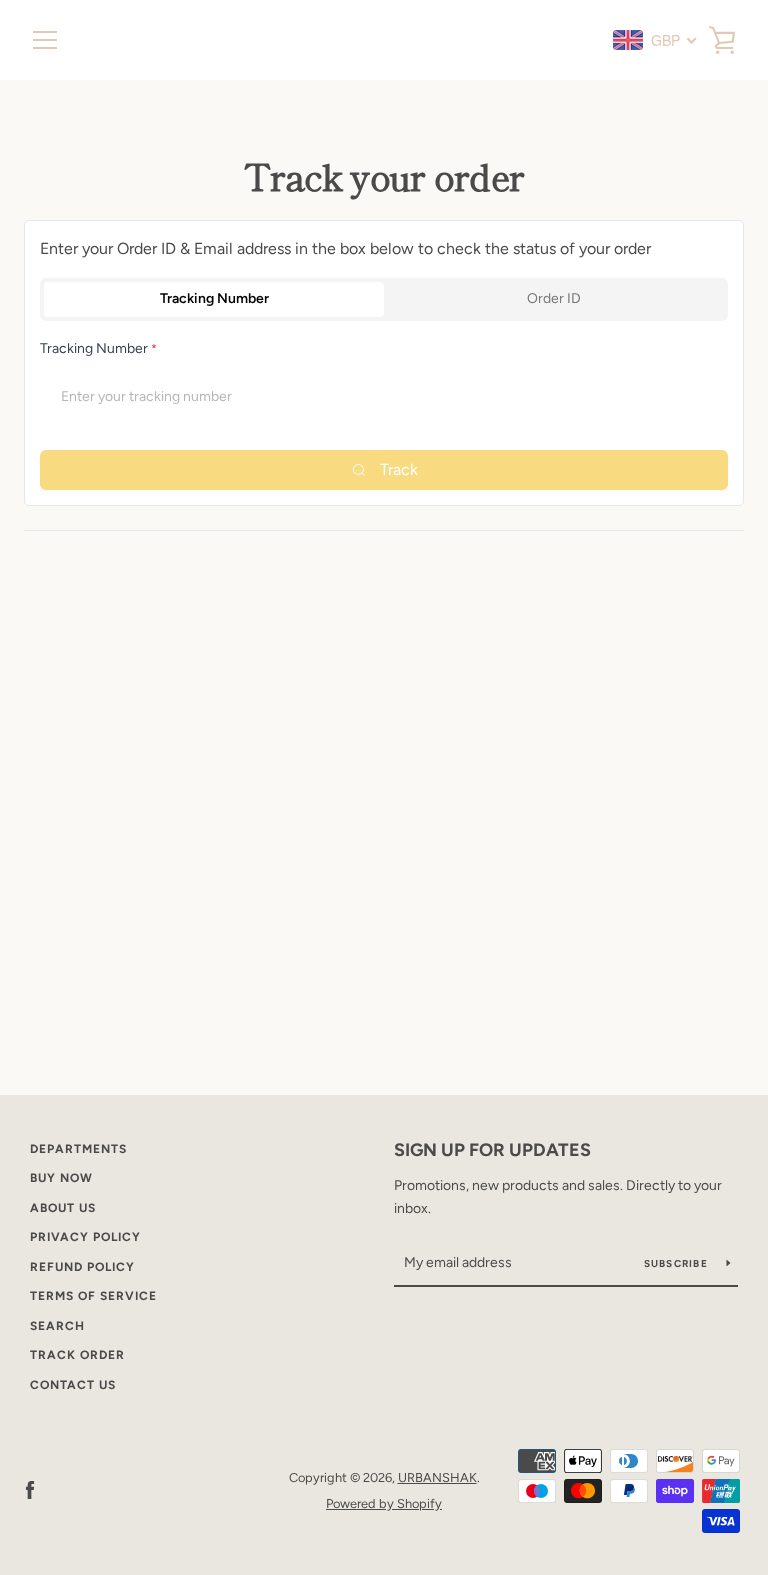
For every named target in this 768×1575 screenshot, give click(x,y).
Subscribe (678, 1263)
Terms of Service (93, 1296)
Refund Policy (82, 1267)
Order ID (554, 298)
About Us (63, 1208)
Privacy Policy (85, 1237)
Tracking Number (214, 298)
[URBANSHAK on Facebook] (30, 1489)
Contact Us (73, 1385)
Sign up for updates (492, 1150)
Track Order (77, 1355)
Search (57, 1326)
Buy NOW (61, 1178)
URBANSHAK (437, 1477)
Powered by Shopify (384, 1503)
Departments (78, 1149)
